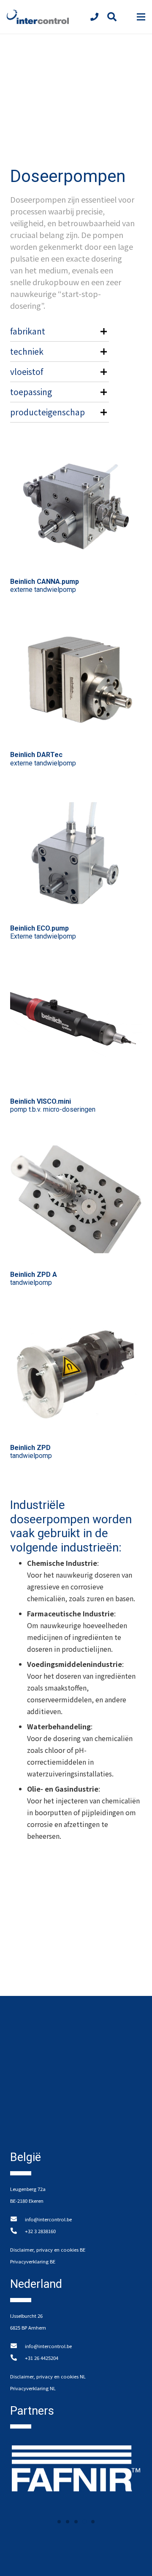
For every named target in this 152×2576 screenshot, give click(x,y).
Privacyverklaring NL (33, 2388)
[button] (59, 2522)
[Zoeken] (111, 17)
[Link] (38, 17)
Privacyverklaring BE (33, 2261)
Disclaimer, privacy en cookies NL (48, 2376)
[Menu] (141, 17)
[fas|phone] (96, 17)
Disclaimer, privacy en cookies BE (48, 2250)
